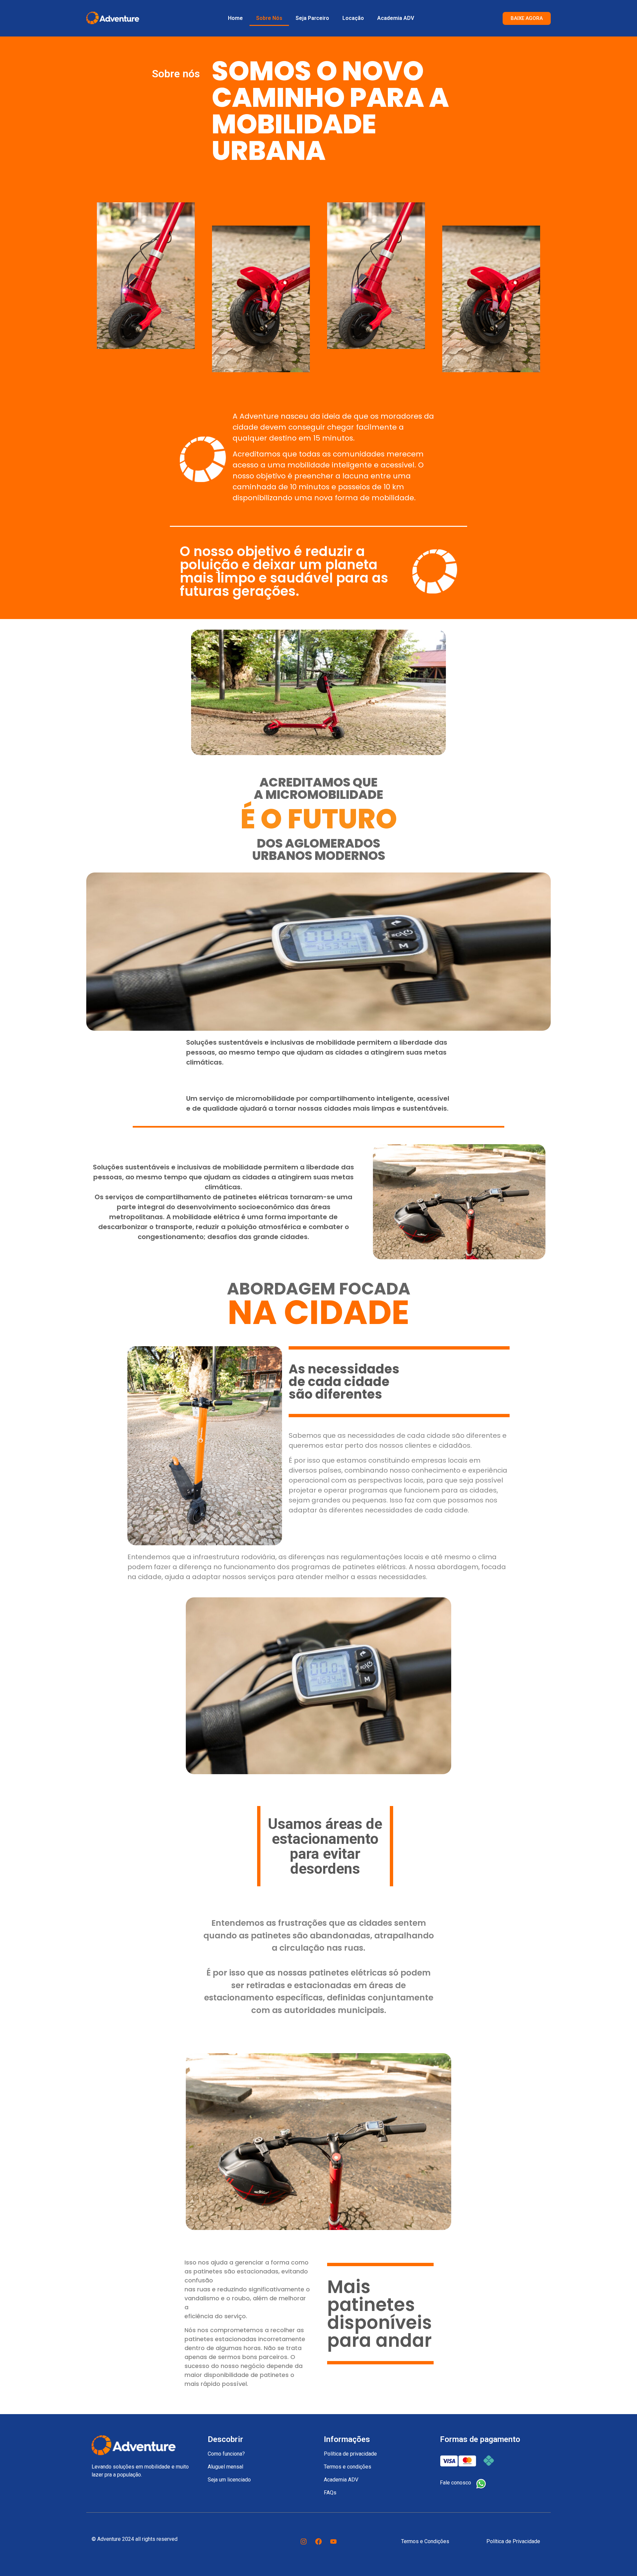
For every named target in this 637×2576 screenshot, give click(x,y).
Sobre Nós (269, 18)
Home (235, 18)
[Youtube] (333, 2541)
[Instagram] (304, 2541)
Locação (353, 18)
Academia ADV (396, 18)
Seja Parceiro (312, 18)
